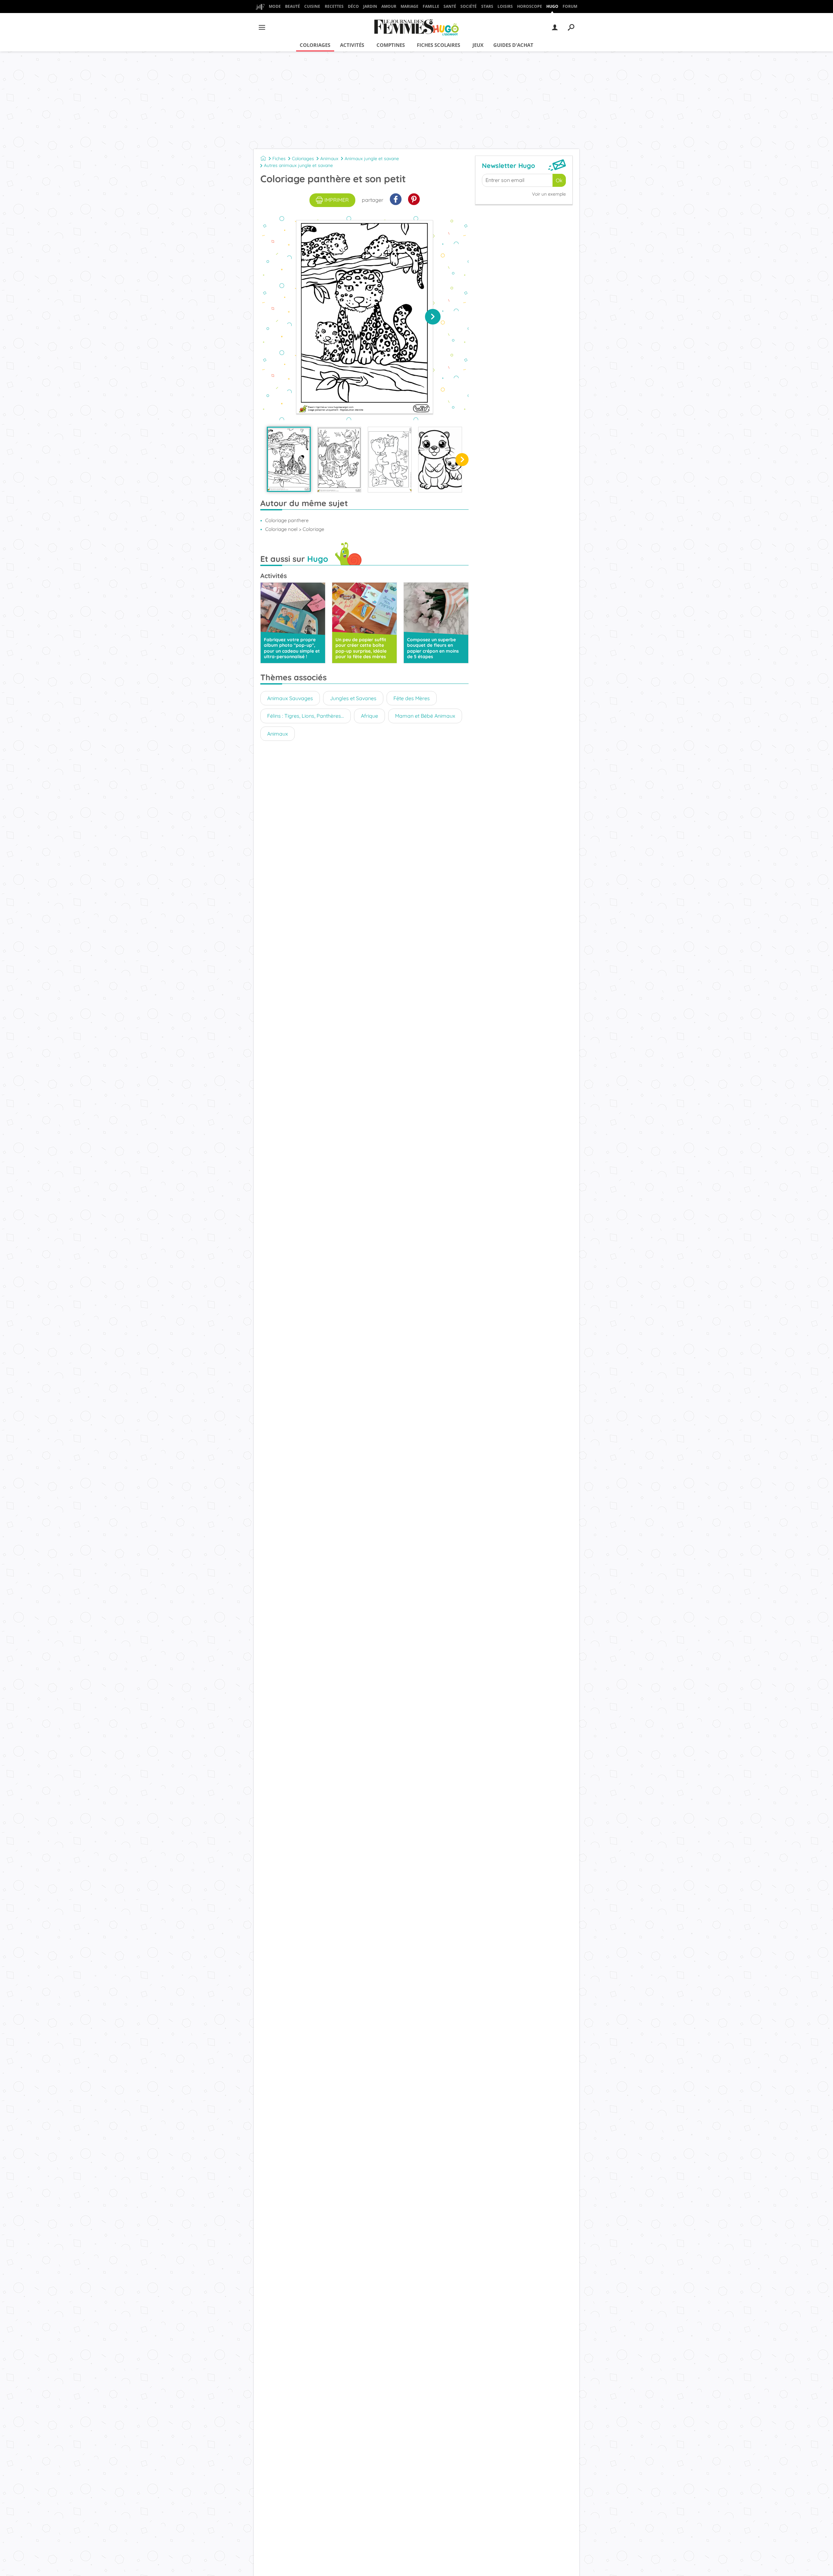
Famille (431, 6)
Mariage (410, 6)
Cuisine (312, 6)
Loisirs (505, 6)
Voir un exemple (549, 194)
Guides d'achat (513, 45)
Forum (570, 6)
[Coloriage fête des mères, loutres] (440, 460)
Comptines (391, 45)
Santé (450, 6)
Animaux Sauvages (290, 698)
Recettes (334, 6)
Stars (487, 6)
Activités (352, 45)
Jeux (478, 45)
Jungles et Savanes (353, 698)
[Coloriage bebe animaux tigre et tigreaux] (339, 460)
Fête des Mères (412, 698)
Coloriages (315, 45)
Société (469, 6)
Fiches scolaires (438, 45)
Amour (389, 6)
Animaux (329, 159)
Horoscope (530, 6)
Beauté (293, 6)
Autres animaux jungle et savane (298, 165)
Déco (353, 6)
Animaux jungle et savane (372, 159)
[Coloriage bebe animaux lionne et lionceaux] (390, 460)
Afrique (369, 716)
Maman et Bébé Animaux (425, 716)
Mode (275, 6)
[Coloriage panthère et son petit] (289, 459)
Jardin (370, 6)
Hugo (552, 6)
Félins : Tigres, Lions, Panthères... (306, 716)
